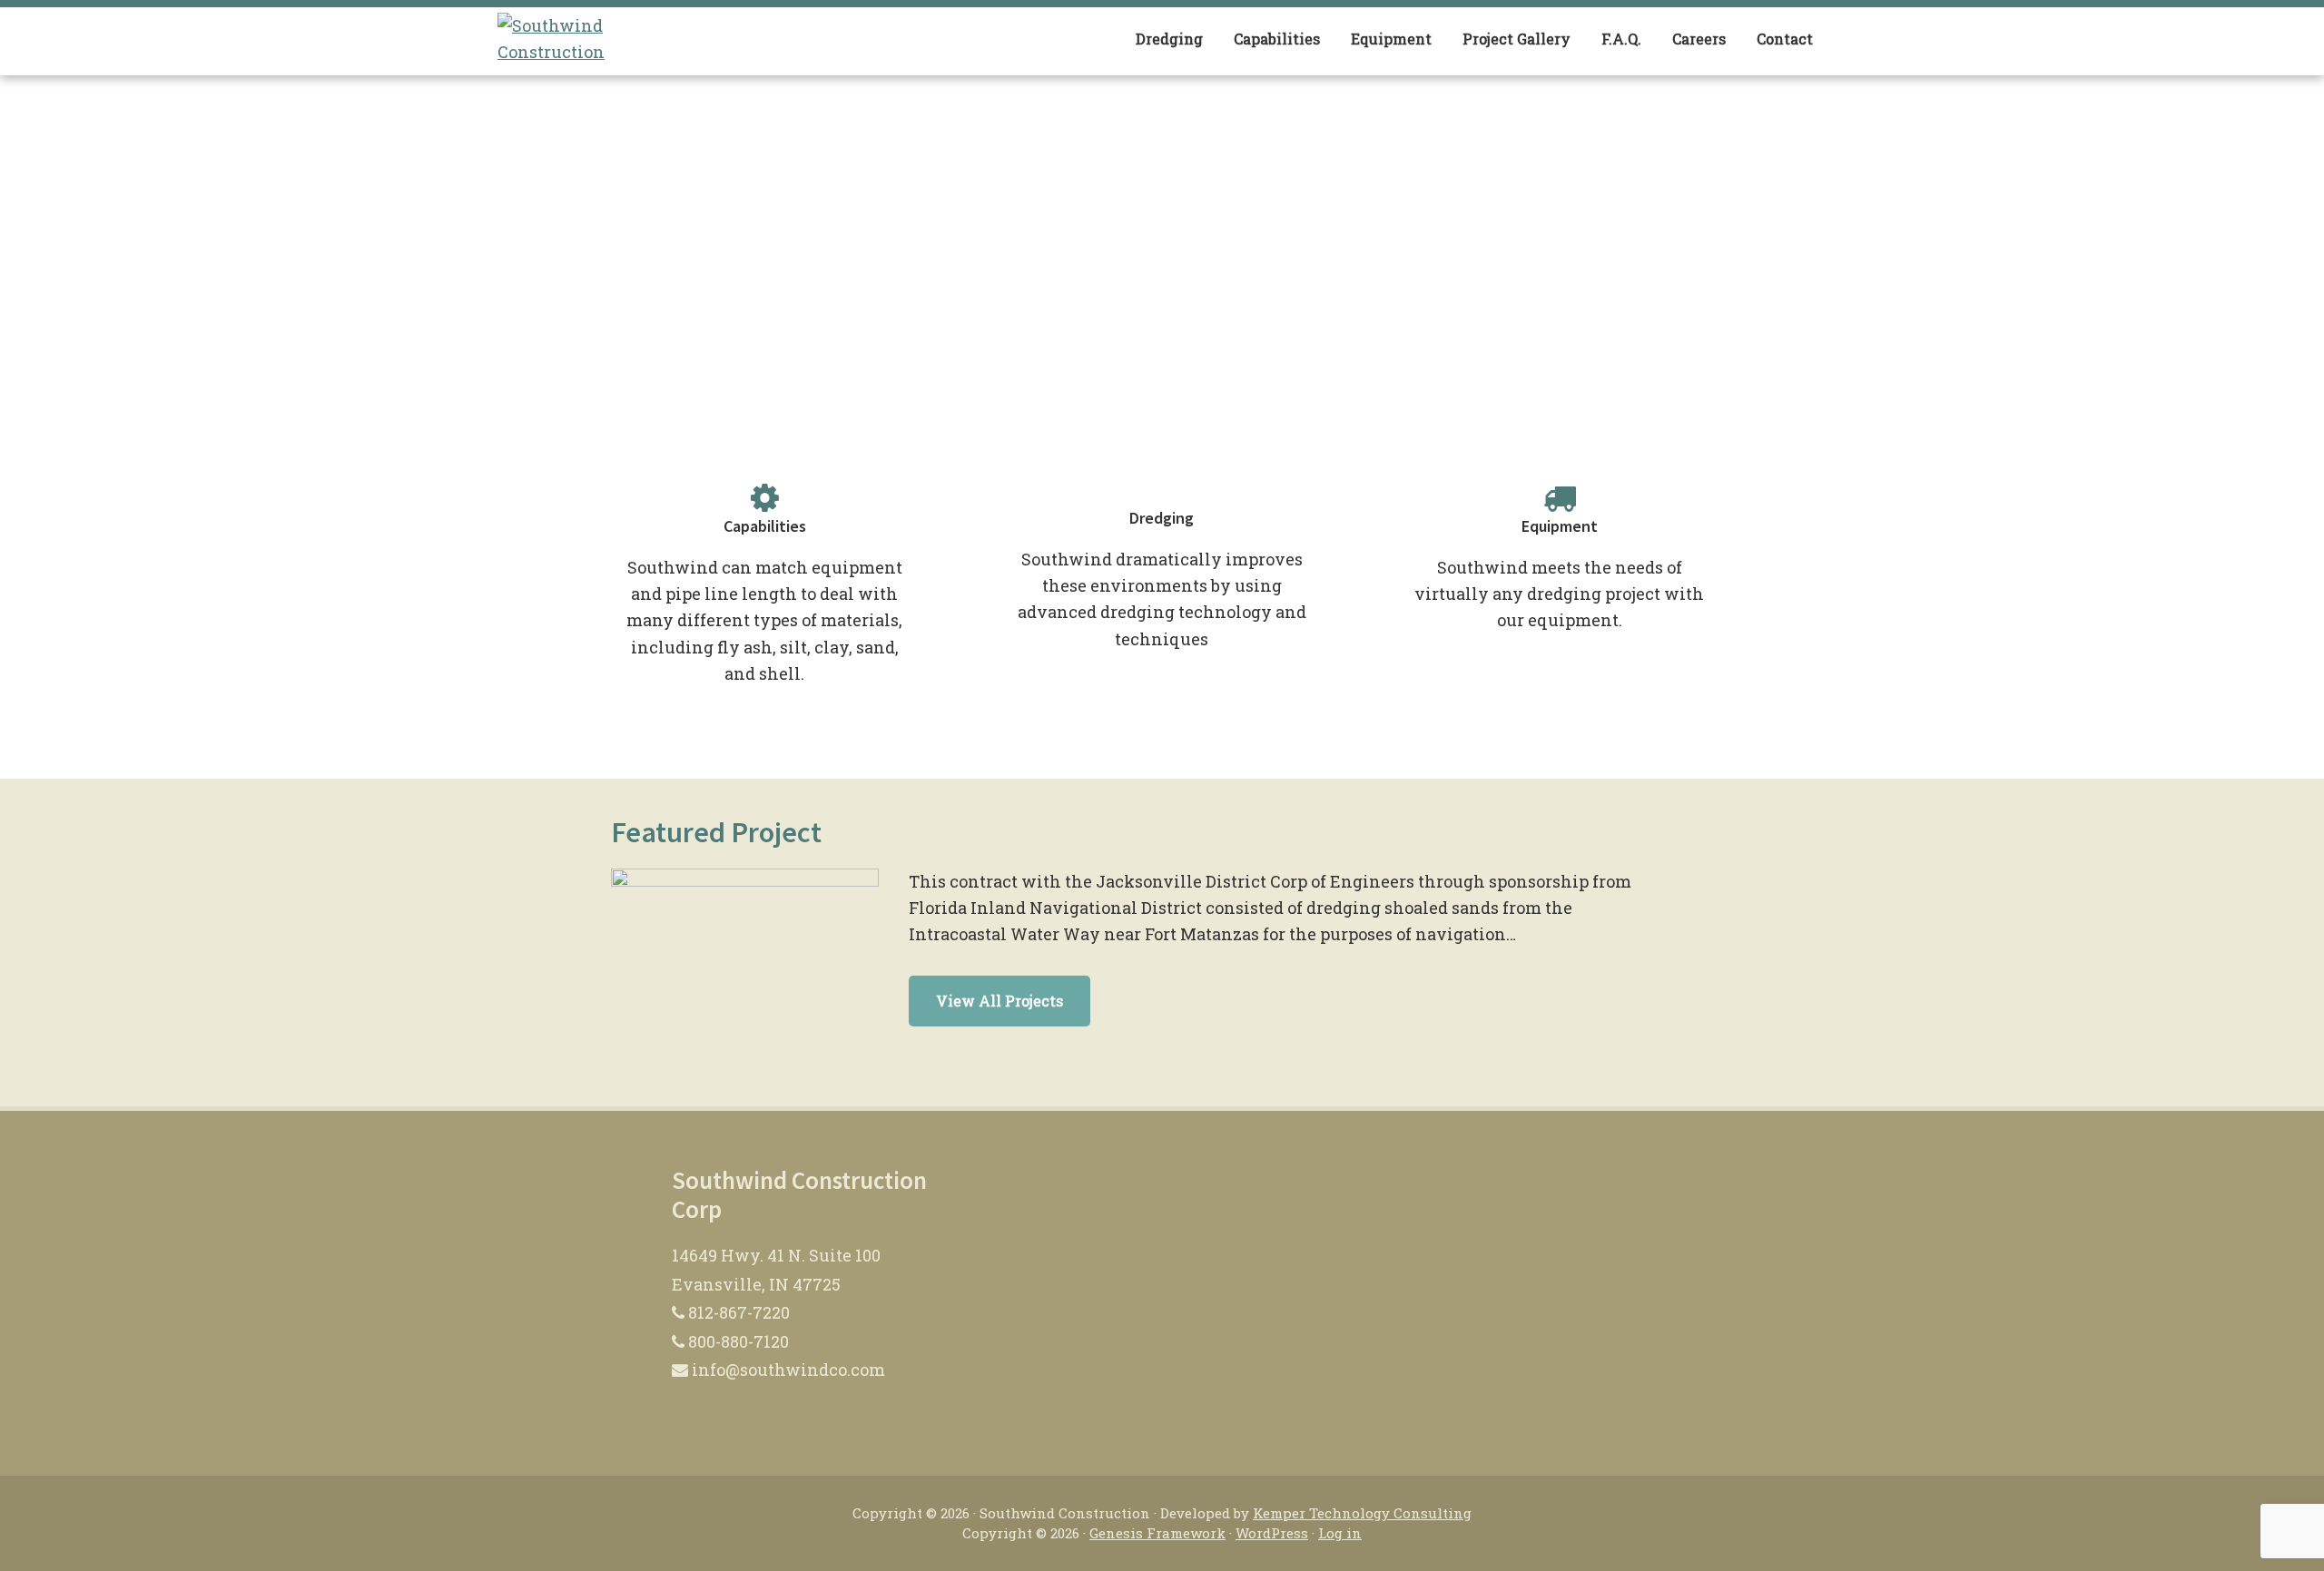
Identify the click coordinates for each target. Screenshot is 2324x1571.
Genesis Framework (1157, 1533)
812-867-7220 (737, 1312)
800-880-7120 (737, 1341)
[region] (1162, 245)
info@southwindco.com (787, 1370)
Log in (1340, 1533)
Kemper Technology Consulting (1362, 1513)
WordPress (1272, 1533)
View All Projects (1000, 1001)
